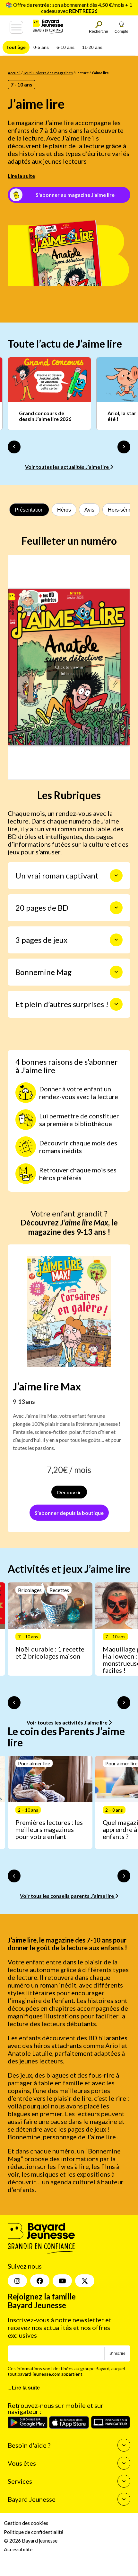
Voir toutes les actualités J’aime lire (67, 467)
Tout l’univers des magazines (48, 73)
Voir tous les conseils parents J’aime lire (67, 1896)
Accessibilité (18, 2549)
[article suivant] (124, 1703)
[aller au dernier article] (14, 1703)
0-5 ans (41, 47)
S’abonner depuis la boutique (69, 1513)
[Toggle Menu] (16, 27)
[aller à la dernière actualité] (14, 447)
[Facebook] (40, 2281)
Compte (121, 32)
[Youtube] (62, 2281)
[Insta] (17, 2281)
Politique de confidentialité (34, 2532)
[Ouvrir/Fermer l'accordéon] (116, 876)
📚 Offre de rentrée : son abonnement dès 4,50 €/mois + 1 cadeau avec (69, 8)
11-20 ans (92, 47)
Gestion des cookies (26, 2523)
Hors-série (120, 510)
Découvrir (69, 1492)
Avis (89, 510)
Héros (64, 510)
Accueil (14, 73)
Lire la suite (21, 176)
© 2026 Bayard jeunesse (31, 2540)
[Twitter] (85, 2281)
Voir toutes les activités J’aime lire (68, 1722)
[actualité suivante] (124, 447)
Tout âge (16, 47)
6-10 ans (65, 47)
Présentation (29, 510)
